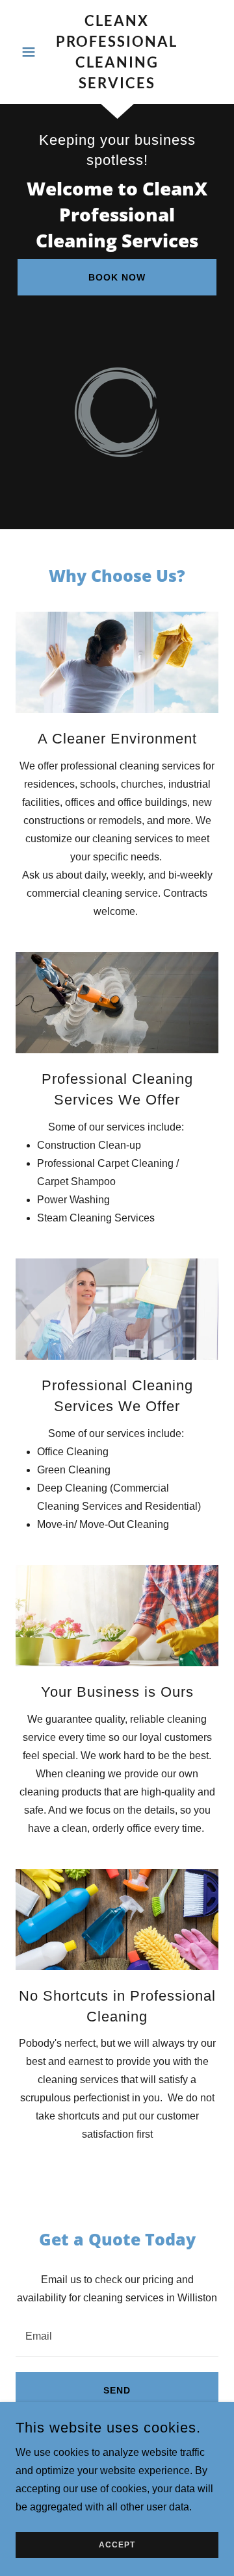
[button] (31, 52)
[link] (117, 52)
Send (117, 2390)
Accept (117, 2545)
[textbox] (117, 2335)
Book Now (117, 277)
